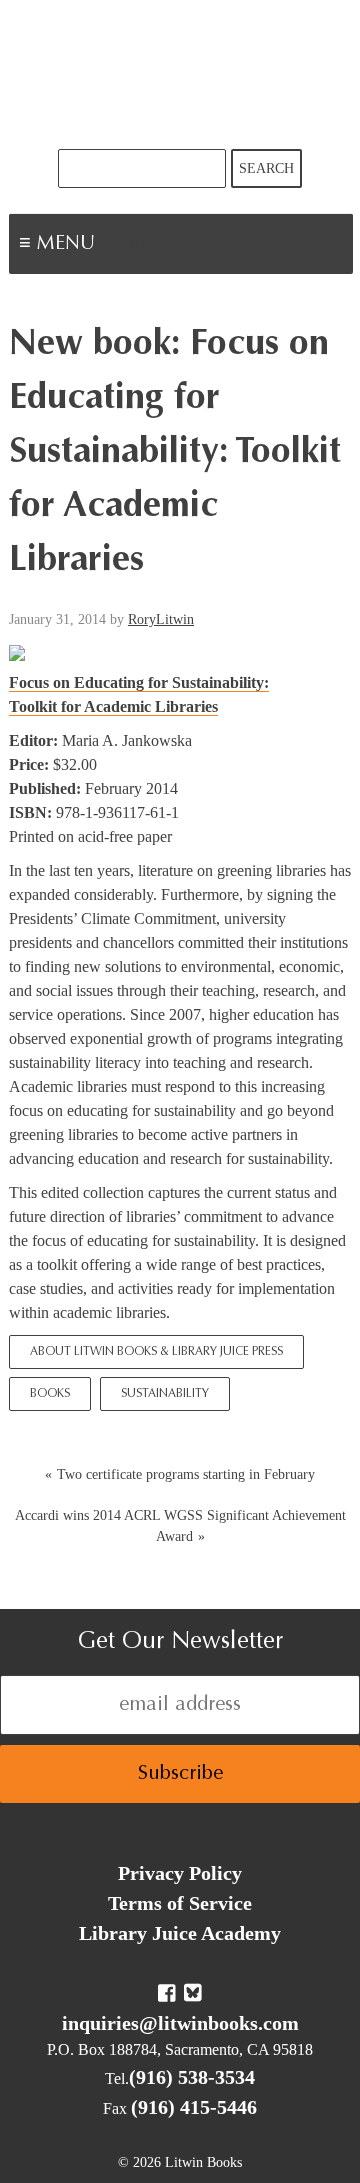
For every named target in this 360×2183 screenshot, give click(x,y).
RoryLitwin (161, 619)
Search (266, 168)
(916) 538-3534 (192, 2077)
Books (50, 1394)
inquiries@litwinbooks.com (180, 2023)
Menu (126, 246)
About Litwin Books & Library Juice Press (156, 1352)
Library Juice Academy (180, 1933)
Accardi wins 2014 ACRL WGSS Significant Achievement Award (180, 1526)
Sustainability (165, 1394)
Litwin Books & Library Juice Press (180, 74)
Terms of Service (180, 1903)
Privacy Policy (180, 1873)
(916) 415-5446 (194, 2107)
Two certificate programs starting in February (186, 1474)
